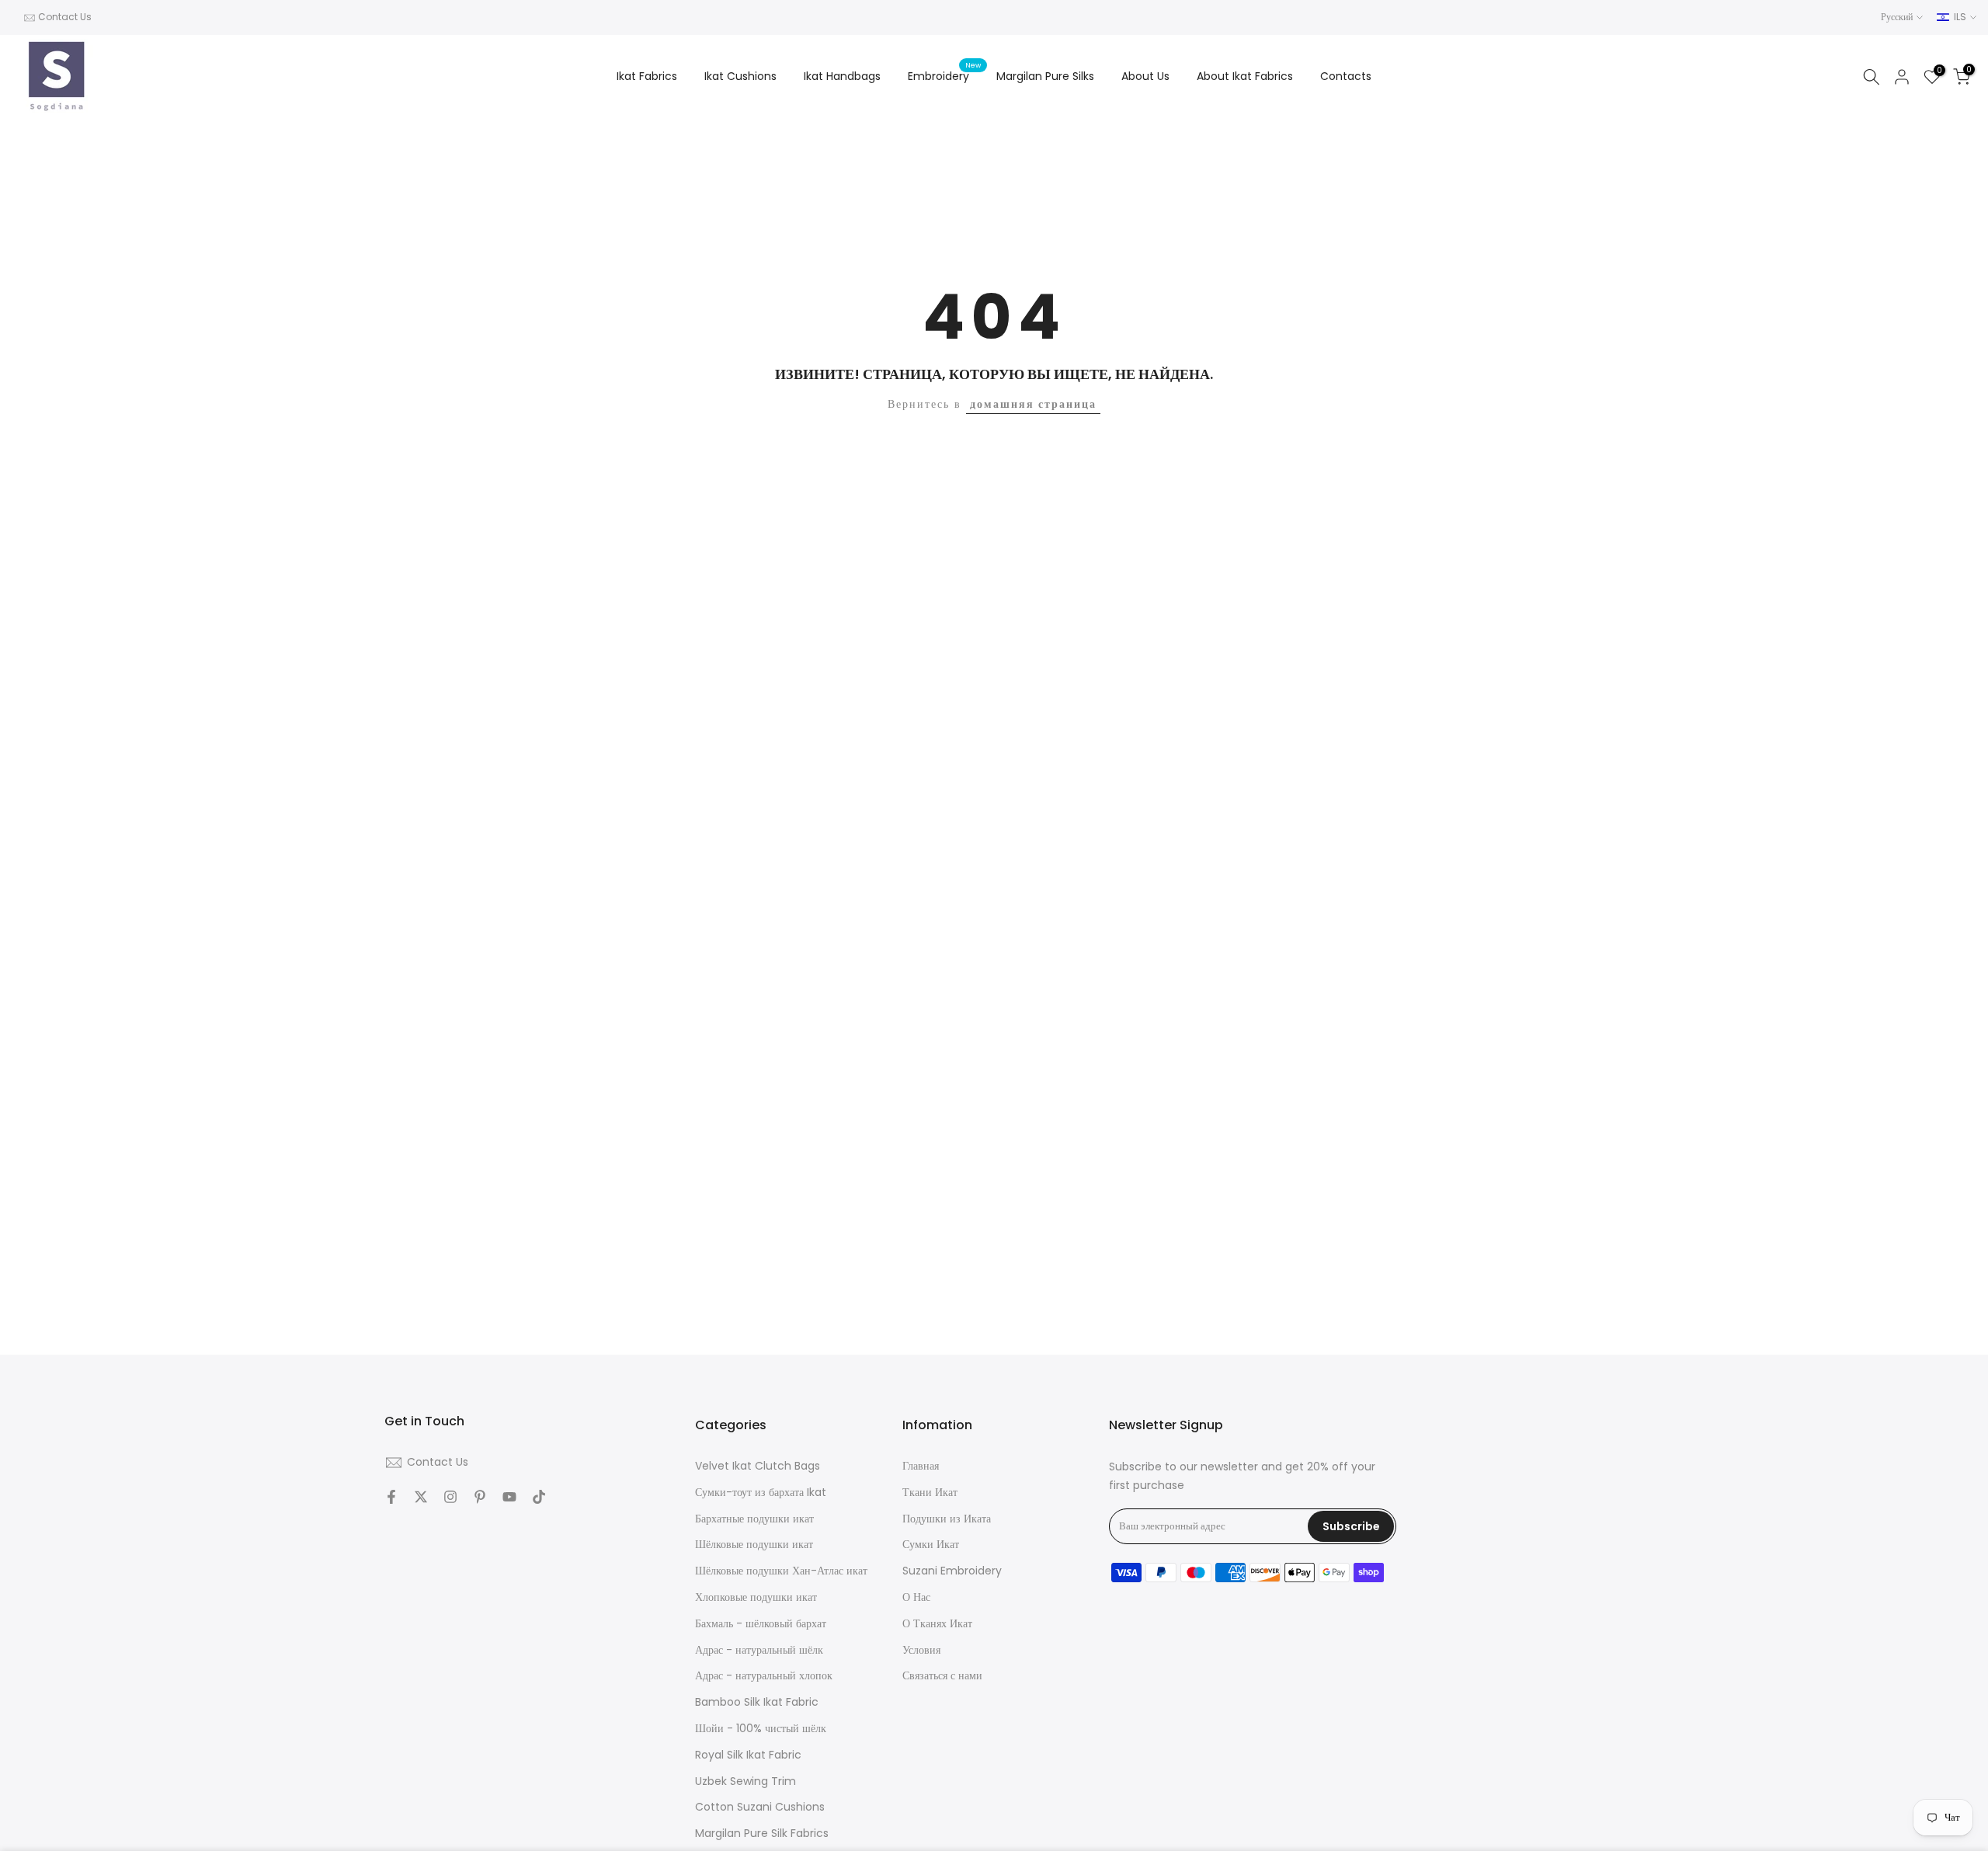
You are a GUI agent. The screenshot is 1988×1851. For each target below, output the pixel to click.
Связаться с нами (942, 1676)
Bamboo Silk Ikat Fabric (757, 1702)
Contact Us (65, 17)
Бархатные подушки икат (754, 1518)
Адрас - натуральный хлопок (764, 1676)
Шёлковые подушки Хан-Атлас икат (781, 1571)
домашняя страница (1033, 404)
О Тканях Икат (937, 1623)
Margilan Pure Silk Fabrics (762, 1834)
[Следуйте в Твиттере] (421, 1497)
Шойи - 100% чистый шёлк (761, 1728)
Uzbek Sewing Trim (745, 1781)
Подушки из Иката (947, 1518)
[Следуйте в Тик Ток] (539, 1497)
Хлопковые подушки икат (756, 1597)
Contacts (1346, 76)
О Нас (916, 1597)
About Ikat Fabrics (1245, 76)
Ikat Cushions (740, 76)
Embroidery (944, 75)
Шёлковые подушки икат (754, 1545)
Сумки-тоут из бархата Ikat (761, 1492)
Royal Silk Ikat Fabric (748, 1754)
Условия (921, 1649)
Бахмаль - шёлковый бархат (761, 1623)
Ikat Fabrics (647, 76)
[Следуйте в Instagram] (450, 1497)
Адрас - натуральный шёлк (759, 1649)
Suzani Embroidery (952, 1571)
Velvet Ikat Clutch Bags (758, 1466)
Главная (921, 1466)
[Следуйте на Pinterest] (480, 1497)
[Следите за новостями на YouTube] (509, 1497)
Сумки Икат (931, 1545)
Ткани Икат (930, 1492)
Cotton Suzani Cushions (760, 1807)
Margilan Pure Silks (1045, 76)
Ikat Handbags (842, 76)
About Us (1145, 76)
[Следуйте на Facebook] (391, 1497)
